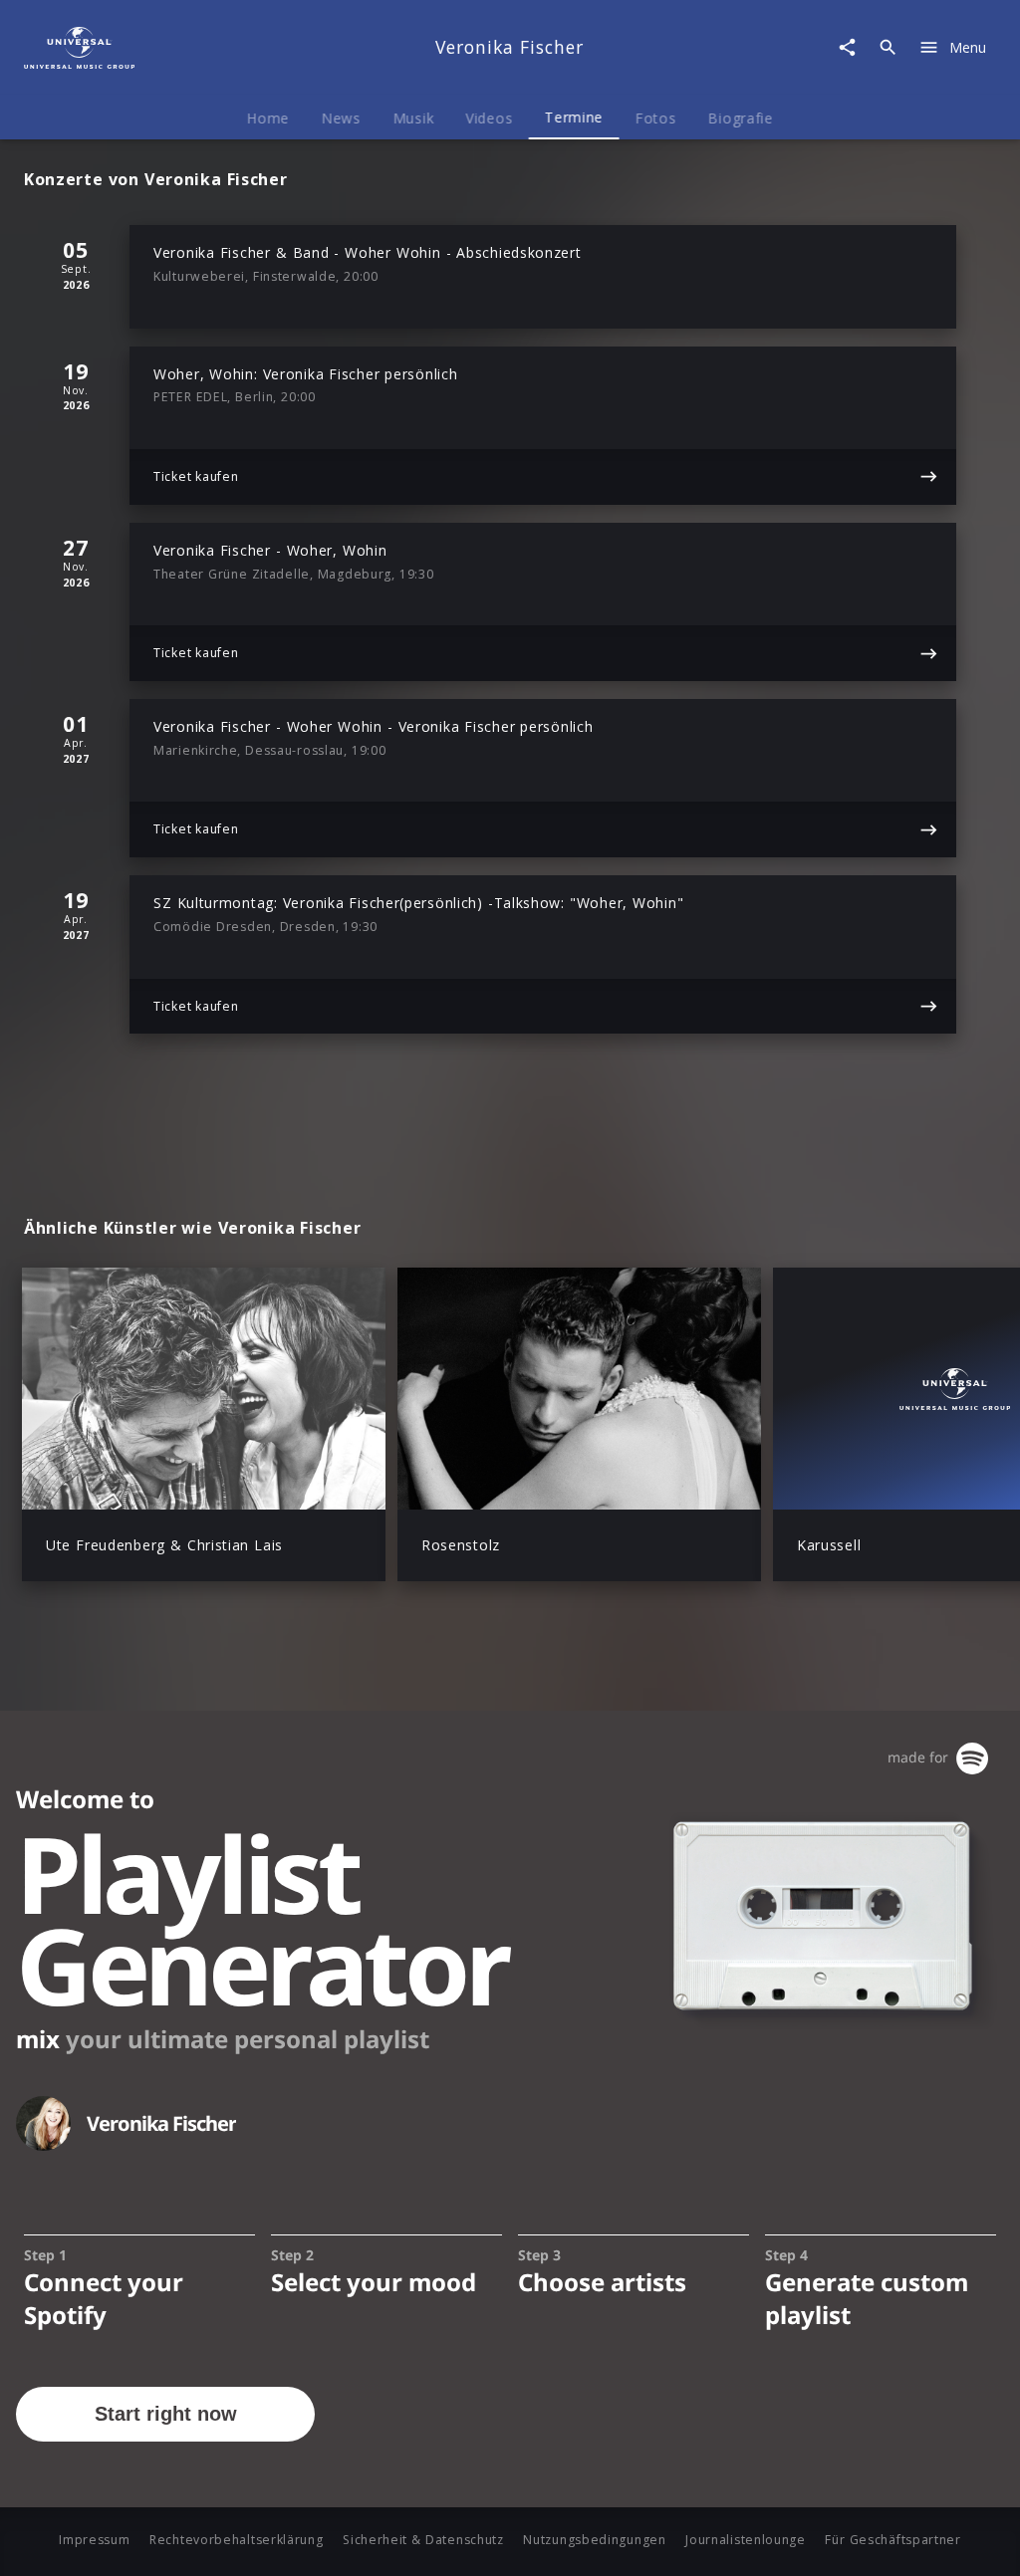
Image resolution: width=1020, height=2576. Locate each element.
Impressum (94, 2540)
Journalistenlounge (746, 2540)
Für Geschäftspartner (892, 2540)
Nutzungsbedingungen (594, 2540)
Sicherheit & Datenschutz (423, 2540)
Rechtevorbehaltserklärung (237, 2540)
